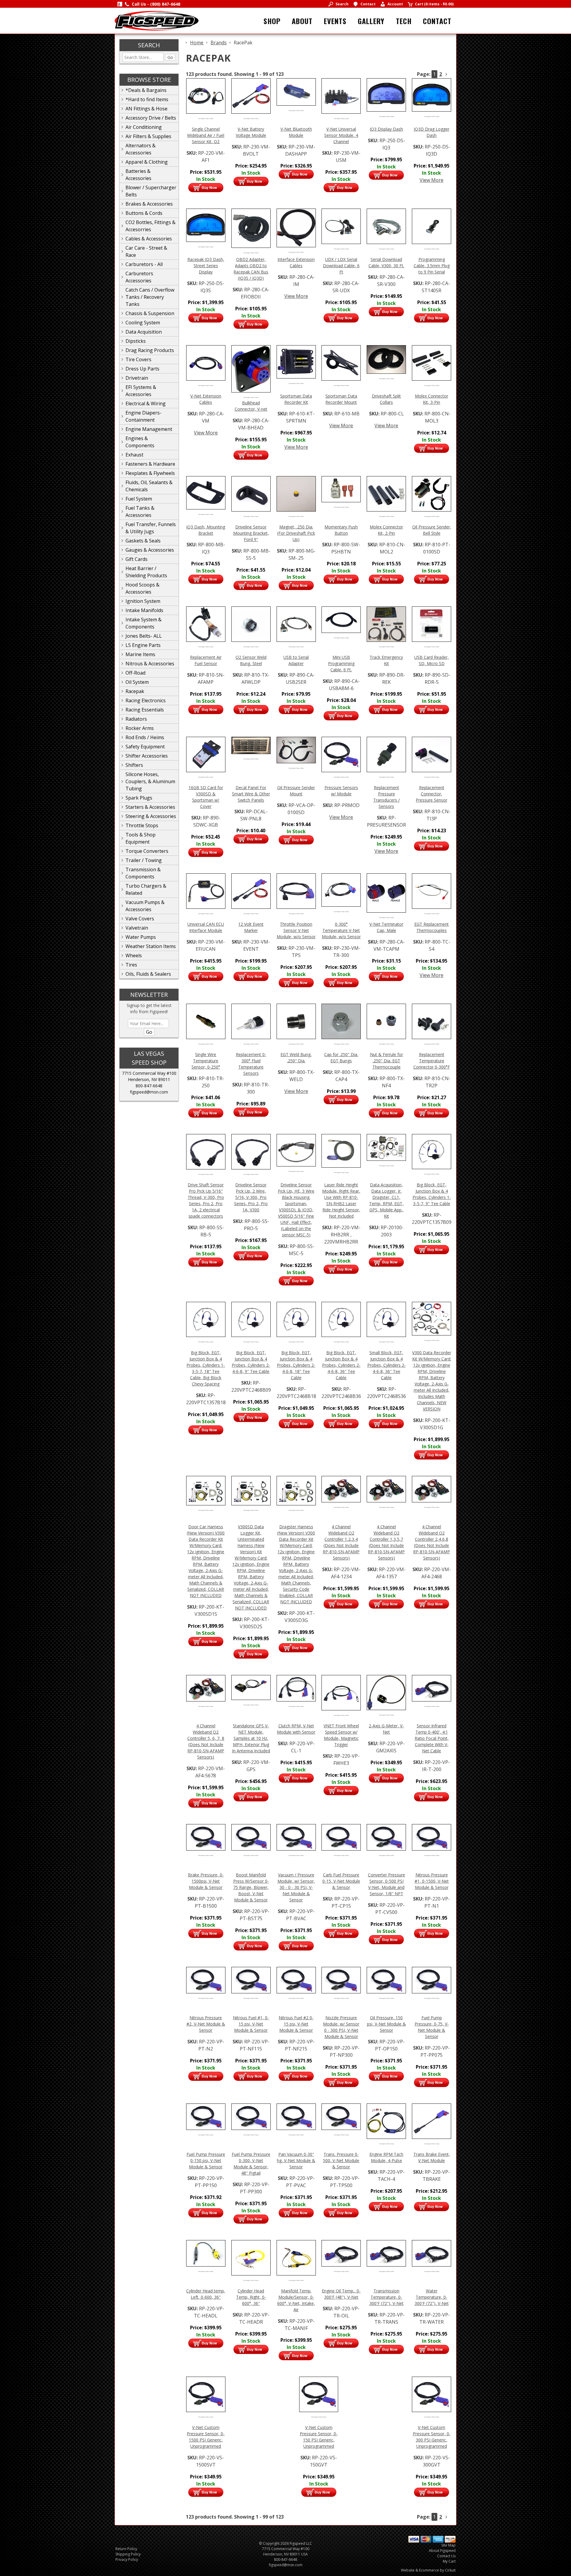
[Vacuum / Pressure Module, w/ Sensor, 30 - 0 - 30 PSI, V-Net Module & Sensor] (296, 1837)
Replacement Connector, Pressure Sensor (432, 794)
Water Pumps (141, 937)
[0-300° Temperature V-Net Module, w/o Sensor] (341, 889)
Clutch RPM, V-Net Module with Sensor (296, 1729)
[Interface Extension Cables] (296, 228)
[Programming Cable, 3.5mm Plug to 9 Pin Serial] (432, 226)
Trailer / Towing (144, 860)
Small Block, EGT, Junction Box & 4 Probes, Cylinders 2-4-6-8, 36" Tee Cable (386, 1365)
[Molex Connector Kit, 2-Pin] (386, 493)
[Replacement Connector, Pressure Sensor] (432, 754)
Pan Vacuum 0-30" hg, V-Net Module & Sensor (296, 2160)
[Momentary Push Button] (341, 489)
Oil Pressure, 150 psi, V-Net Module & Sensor (386, 2024)
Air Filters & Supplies (148, 136)
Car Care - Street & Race (146, 251)
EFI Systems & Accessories (141, 391)
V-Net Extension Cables (206, 399)
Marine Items (140, 654)
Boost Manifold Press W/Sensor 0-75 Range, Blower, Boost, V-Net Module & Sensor (251, 1887)
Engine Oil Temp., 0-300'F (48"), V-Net (341, 2294)
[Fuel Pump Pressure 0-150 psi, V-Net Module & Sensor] (206, 2116)
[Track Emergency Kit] (386, 624)
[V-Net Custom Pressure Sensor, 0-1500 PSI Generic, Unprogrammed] (206, 2394)
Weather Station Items (151, 946)
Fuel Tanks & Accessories (140, 512)
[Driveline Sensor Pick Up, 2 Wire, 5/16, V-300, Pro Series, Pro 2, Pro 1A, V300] (251, 1151)
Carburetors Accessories (139, 277)
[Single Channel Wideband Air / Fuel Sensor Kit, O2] (206, 96)
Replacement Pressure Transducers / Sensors (386, 797)
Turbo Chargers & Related (146, 889)
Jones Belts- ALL (144, 636)
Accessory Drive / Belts (151, 118)
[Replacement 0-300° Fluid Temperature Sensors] (251, 1021)
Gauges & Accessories (150, 550)
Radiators (136, 719)
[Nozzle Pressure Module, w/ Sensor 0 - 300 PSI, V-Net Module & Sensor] (341, 1979)
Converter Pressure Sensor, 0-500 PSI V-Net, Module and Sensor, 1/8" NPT (386, 1884)
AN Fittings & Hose (146, 109)
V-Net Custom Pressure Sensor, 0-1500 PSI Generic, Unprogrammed (206, 2437)
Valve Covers (140, 919)
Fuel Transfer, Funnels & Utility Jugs (151, 528)
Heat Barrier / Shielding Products (146, 572)
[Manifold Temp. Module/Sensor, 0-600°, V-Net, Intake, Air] (296, 2257)
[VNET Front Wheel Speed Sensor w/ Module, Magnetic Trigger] (341, 1692)
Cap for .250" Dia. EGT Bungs (341, 1058)
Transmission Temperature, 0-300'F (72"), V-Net (386, 2297)
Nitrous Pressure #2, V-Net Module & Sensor (206, 2024)
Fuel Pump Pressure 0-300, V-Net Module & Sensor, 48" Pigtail (251, 2164)
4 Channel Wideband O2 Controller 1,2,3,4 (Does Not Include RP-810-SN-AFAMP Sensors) (341, 1542)
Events (335, 21)
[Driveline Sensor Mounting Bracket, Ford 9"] (251, 493)
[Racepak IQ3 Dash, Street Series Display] (206, 225)
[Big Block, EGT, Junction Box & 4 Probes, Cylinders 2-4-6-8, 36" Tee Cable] (341, 1319)
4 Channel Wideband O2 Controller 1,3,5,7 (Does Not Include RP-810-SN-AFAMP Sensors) (386, 1542)
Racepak (135, 691)
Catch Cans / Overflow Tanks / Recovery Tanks (150, 297)
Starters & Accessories (150, 807)
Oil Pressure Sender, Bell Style (432, 530)
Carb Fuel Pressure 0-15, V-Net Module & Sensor (341, 1881)
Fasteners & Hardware (150, 464)
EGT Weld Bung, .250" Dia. (296, 1058)
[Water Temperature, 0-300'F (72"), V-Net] (432, 2253)
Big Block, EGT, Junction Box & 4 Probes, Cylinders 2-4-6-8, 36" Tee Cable (341, 1365)
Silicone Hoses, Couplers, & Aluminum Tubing (150, 781)
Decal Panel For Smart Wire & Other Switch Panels (251, 794)
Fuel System (139, 499)
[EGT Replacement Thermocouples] (432, 891)
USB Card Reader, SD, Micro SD (432, 660)
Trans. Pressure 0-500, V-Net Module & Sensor (341, 2160)
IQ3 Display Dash (386, 129)
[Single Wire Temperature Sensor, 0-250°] (206, 1021)
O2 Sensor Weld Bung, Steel (251, 660)
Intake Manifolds (144, 610)
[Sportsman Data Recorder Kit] (296, 361)
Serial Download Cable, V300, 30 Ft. (386, 262)
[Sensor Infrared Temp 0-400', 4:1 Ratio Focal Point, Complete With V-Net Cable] (432, 1687)
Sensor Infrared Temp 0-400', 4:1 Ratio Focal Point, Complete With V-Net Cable (432, 1738)
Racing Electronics (146, 700)
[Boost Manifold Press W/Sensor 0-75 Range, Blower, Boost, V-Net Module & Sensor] (251, 1837)
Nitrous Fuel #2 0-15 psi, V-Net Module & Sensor (296, 2024)
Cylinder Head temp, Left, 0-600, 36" (206, 2294)
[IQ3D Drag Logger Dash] (432, 94)
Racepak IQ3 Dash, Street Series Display (206, 266)
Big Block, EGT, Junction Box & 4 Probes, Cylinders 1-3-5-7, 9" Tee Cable (432, 1194)
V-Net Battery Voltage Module (251, 132)
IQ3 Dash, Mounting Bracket (206, 530)
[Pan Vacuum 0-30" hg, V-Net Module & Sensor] (296, 2116)
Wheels (134, 955)
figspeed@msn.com (149, 1092)
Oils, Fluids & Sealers (148, 974)
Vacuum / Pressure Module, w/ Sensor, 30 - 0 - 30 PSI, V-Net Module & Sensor (296, 1887)
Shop (272, 21)
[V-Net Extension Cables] (206, 362)
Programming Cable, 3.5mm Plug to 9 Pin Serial (432, 266)
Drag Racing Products (150, 350)
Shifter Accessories (147, 756)
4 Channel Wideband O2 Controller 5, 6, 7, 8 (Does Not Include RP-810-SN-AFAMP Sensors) (206, 1741)
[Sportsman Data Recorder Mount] (341, 362)
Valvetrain (137, 928)
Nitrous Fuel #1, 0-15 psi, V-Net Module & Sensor (251, 2024)
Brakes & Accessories (149, 204)
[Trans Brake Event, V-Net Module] (432, 2121)
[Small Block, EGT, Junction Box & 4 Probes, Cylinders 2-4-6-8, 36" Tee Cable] (386, 1319)
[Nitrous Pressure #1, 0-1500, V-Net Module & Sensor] (432, 1837)
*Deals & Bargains (146, 90)
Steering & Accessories (151, 816)
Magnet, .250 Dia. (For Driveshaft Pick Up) (296, 533)
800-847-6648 (149, 1086)
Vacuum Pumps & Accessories (145, 906)
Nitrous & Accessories (150, 664)
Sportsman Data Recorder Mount (341, 399)
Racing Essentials (145, 710)
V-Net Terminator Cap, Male (386, 927)
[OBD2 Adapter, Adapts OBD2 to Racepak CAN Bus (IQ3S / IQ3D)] (251, 228)
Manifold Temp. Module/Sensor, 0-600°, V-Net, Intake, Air (296, 2300)
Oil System (137, 682)
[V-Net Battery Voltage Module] (251, 96)
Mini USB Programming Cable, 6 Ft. (341, 663)
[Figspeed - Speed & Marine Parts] (157, 20)
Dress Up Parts (142, 369)
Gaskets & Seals (143, 541)
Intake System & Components (143, 623)
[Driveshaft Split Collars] (386, 359)
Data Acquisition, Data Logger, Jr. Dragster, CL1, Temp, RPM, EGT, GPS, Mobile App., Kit (386, 1200)
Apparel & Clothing (147, 162)
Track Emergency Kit (386, 660)
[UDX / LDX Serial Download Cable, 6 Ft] (341, 226)
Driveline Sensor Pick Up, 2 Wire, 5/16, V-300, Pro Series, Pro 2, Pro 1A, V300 (251, 1197)
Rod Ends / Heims (145, 737)
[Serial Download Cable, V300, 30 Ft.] (386, 226)
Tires (131, 965)
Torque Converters (147, 851)
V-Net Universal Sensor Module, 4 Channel (341, 135)
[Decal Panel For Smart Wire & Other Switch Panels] (251, 745)
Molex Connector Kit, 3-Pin (432, 399)
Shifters (134, 765)
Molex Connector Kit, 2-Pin (386, 530)
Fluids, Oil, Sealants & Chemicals (149, 486)
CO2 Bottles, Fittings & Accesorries (150, 226)
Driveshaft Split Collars (386, 399)
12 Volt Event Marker (251, 927)
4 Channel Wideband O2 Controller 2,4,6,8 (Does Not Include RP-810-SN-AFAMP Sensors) (432, 1542)
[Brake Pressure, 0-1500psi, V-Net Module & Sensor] (206, 1837)
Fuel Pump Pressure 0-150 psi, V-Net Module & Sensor (206, 2160)
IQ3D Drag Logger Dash (432, 132)
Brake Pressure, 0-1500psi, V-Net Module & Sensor (206, 1881)
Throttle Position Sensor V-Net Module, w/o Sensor (296, 930)
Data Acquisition (144, 332)
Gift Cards (137, 559)
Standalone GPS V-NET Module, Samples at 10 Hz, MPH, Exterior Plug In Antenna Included (251, 1738)
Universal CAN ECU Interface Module (206, 927)
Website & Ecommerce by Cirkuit (428, 2570)
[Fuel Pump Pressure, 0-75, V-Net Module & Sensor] (432, 1979)
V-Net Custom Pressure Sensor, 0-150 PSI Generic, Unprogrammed (319, 2437)
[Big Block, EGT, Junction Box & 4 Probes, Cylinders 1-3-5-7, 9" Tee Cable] (432, 1151)
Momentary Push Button (341, 530)
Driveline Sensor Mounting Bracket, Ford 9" (251, 533)
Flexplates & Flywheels (150, 473)
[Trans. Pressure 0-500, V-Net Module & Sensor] (341, 2116)
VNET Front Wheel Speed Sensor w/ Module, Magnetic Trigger (341, 1735)
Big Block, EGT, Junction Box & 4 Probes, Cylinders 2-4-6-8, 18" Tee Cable (296, 1365)
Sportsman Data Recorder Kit (296, 399)
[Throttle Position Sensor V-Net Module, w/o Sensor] (296, 891)
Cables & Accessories (149, 239)
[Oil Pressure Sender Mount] (296, 749)
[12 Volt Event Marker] (251, 891)
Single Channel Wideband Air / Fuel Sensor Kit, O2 (206, 135)
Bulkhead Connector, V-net (251, 406)
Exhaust (134, 455)
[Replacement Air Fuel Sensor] (206, 624)
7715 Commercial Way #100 (149, 1073)
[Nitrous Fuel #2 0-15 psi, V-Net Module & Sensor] (296, 1979)
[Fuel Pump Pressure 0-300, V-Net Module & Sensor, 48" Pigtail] (251, 2116)
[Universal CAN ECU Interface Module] (206, 891)
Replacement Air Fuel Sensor (206, 660)
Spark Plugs (139, 798)
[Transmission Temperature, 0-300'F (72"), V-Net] (386, 2253)
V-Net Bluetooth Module (296, 132)
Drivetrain (137, 378)
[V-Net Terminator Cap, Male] (386, 892)
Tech (404, 21)
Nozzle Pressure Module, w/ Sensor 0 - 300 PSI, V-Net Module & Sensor (341, 2027)
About (302, 21)
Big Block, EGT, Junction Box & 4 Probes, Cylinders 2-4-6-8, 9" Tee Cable (251, 1362)
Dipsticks (136, 341)
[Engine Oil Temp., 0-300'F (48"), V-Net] (341, 2253)
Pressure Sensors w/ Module (341, 791)
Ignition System (143, 601)
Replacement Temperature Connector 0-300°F (432, 1061)
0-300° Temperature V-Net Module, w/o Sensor (341, 930)
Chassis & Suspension (150, 313)
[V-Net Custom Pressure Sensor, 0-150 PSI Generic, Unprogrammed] (319, 2394)
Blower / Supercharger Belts (151, 191)
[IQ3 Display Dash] (386, 94)
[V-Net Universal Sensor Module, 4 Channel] (341, 96)
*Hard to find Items (147, 99)
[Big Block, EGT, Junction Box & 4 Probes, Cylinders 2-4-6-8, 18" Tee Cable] (296, 1319)
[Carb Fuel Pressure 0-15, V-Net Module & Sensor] (341, 1837)
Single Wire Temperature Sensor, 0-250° (206, 1061)
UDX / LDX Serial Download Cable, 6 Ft (341, 266)
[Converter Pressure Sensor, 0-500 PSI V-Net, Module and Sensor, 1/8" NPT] (386, 1837)
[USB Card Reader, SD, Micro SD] (432, 624)
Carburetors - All (144, 264)
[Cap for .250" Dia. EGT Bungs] (341, 1021)
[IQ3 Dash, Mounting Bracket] (206, 492)
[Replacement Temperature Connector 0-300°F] (432, 1021)
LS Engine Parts (143, 645)
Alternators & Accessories (141, 149)
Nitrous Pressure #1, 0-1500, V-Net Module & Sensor (432, 1881)
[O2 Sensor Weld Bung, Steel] (251, 624)
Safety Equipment (145, 747)
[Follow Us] (120, 4)
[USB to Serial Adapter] (296, 624)
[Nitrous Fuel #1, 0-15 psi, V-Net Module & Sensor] (251, 1979)
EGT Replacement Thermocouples (432, 927)
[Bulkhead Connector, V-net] (251, 368)
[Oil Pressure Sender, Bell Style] (432, 493)
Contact (437, 21)
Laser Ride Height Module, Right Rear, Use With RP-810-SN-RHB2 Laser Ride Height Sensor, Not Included (341, 1200)
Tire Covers (138, 359)
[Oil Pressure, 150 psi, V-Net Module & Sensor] (386, 1979)
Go (170, 57)
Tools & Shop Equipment (141, 838)
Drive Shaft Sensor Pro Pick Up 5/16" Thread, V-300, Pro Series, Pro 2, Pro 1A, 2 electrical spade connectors (206, 1200)
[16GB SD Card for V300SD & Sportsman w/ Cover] (206, 754)
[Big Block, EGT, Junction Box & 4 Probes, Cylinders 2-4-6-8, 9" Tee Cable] (251, 1319)
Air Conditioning (144, 127)
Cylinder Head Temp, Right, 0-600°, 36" (251, 2297)
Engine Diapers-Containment (143, 416)
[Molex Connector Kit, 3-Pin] (432, 362)
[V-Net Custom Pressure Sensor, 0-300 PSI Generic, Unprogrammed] (432, 2394)
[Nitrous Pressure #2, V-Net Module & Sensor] (206, 1979)
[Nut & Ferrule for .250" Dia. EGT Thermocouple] (386, 1021)
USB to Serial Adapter (296, 660)
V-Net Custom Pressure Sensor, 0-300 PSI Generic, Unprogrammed (432, 2437)
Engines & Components (140, 442)
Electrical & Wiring (146, 403)
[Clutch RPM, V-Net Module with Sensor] (296, 1687)
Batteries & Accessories (138, 175)
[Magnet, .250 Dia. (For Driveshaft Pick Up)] (296, 493)
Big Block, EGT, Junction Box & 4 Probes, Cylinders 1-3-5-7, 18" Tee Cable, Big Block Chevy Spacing (206, 1368)
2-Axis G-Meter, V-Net (386, 1729)
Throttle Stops (142, 825)
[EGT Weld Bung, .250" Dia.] (296, 1021)
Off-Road (135, 673)
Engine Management (149, 429)
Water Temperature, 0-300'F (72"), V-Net (432, 2297)
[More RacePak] (446, 74)
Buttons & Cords (144, 213)
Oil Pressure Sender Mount (296, 791)
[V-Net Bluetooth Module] (296, 91)
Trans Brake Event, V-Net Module (432, 2157)
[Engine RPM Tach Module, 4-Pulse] (386, 2121)
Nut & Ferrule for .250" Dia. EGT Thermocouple (386, 1061)
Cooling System (143, 323)
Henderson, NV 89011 (149, 1079)
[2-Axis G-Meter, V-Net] (386, 1692)
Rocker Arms (140, 728)
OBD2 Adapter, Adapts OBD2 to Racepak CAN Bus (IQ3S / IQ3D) (251, 269)
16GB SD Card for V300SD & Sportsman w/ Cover (206, 797)
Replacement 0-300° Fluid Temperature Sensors (251, 1064)
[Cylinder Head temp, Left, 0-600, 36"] (206, 2253)
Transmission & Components (143, 873)
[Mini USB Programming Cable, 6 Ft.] (341, 619)
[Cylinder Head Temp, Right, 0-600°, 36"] (251, 2257)
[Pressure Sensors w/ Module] (341, 754)
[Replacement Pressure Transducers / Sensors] (386, 754)
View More (432, 180)
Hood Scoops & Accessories (142, 588)
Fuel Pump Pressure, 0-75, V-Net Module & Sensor (432, 2027)
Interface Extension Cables (296, 262)
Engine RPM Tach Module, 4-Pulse (386, 2157)
